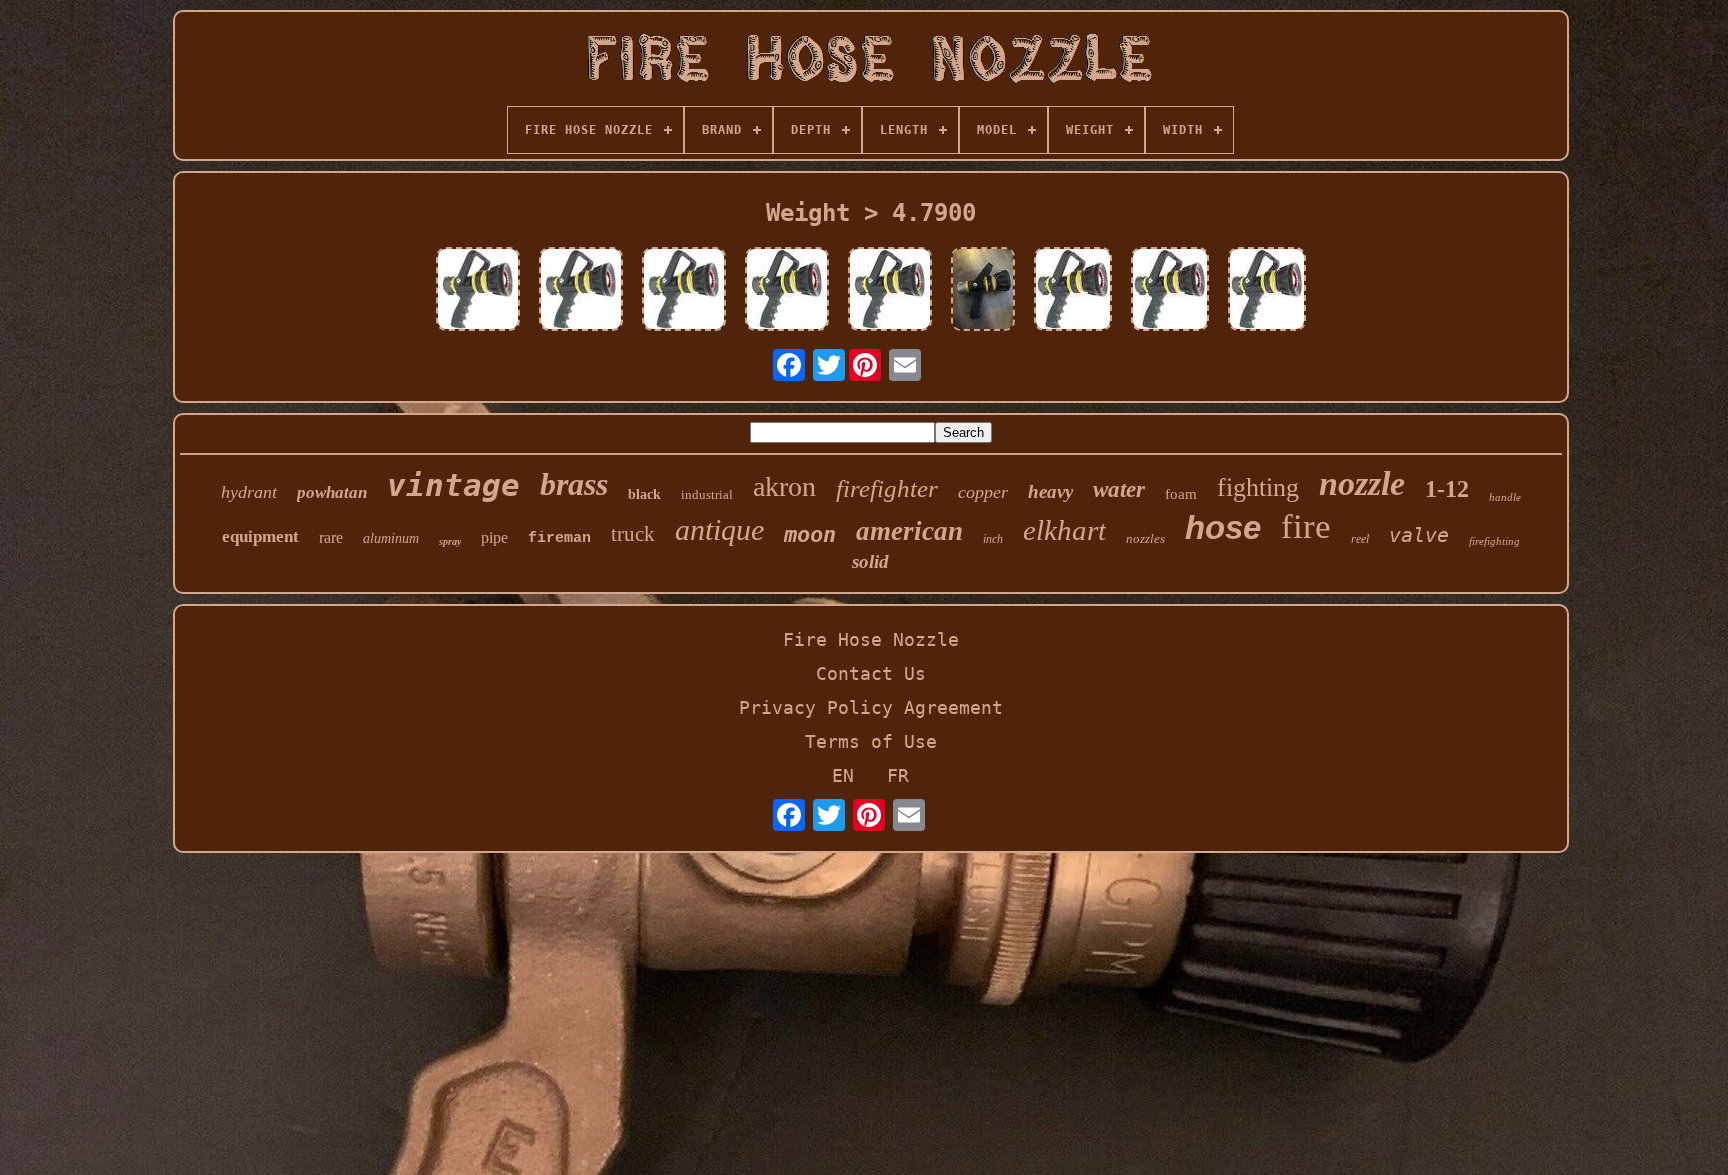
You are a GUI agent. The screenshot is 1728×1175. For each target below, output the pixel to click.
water (1119, 489)
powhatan (332, 492)
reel (1360, 539)
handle (1505, 497)
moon (810, 534)
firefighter (887, 488)
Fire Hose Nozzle (871, 639)
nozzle (1362, 483)
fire (1306, 526)
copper (983, 492)
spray (450, 541)
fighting (1258, 487)
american (909, 531)
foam (1181, 494)
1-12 (1447, 489)
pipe (494, 537)
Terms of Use (871, 741)
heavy (1050, 491)
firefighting (1494, 541)
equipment (260, 536)
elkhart (1064, 530)
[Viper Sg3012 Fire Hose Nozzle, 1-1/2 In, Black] (478, 291)
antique (719, 529)
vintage (453, 485)
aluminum (391, 538)
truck (633, 534)
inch (993, 539)
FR (898, 775)
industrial (707, 494)
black (644, 494)
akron (784, 486)
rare (331, 537)
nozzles (1145, 538)
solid (870, 561)
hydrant (249, 492)
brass (574, 484)
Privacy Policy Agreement (871, 707)
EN (843, 775)
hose (1223, 527)
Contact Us (871, 673)
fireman (559, 538)
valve (1419, 535)
